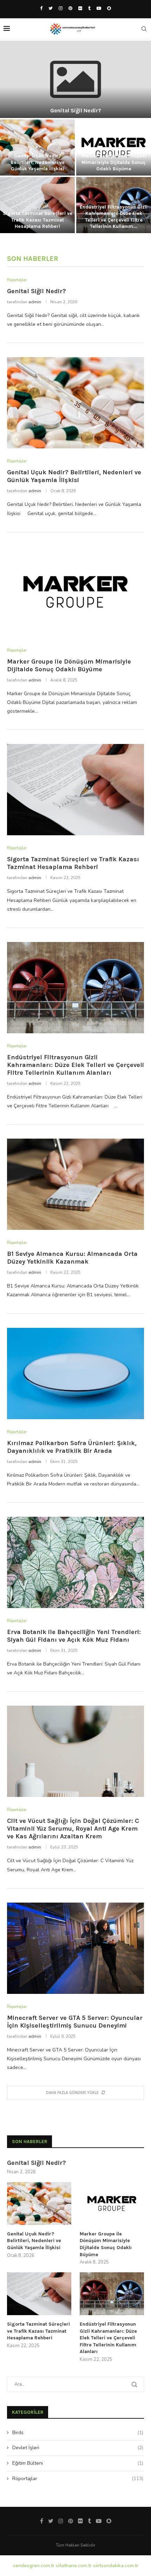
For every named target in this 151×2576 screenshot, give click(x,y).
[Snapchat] (109, 8)
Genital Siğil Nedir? (76, 110)
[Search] (144, 29)
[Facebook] (41, 8)
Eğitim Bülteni (78, 2463)
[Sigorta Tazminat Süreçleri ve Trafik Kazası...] (37, 205)
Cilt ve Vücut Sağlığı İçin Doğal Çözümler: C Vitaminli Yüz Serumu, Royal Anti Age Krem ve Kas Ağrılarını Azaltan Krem (73, 1829)
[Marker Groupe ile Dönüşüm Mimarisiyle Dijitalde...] (114, 147)
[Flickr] (80, 8)
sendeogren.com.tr (34, 2566)
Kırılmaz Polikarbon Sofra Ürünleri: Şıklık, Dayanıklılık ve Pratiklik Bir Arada (72, 1447)
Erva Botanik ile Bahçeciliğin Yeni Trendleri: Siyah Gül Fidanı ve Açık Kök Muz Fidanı (74, 1636)
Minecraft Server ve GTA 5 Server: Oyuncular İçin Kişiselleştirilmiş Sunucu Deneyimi (75, 2022)
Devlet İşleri (78, 2448)
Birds (78, 2433)
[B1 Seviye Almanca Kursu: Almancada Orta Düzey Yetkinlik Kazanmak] (75, 1184)
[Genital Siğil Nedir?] (75, 79)
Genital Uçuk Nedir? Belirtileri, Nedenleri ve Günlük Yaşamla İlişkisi (38, 162)
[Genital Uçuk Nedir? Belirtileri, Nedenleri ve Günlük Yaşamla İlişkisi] (75, 403)
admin (35, 302)
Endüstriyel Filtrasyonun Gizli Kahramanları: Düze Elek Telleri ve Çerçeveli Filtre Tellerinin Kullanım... (114, 217)
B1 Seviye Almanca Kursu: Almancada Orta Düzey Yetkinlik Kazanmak (72, 1258)
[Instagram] (61, 8)
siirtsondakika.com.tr (116, 2566)
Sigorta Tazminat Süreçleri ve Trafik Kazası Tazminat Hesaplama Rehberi (38, 220)
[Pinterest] (70, 8)
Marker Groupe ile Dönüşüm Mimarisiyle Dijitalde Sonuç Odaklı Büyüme (114, 162)
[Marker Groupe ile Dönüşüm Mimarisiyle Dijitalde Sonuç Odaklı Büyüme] (75, 592)
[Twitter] (51, 8)
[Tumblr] (89, 8)
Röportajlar (78, 2479)
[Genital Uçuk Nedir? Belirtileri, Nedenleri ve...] (37, 147)
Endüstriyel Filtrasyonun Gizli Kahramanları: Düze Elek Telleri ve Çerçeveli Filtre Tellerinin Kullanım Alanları (75, 1065)
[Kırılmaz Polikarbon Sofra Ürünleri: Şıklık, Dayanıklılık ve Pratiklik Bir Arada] (75, 1373)
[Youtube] (99, 8)
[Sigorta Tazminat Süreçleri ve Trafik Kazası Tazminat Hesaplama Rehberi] (75, 790)
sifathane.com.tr (74, 2566)
